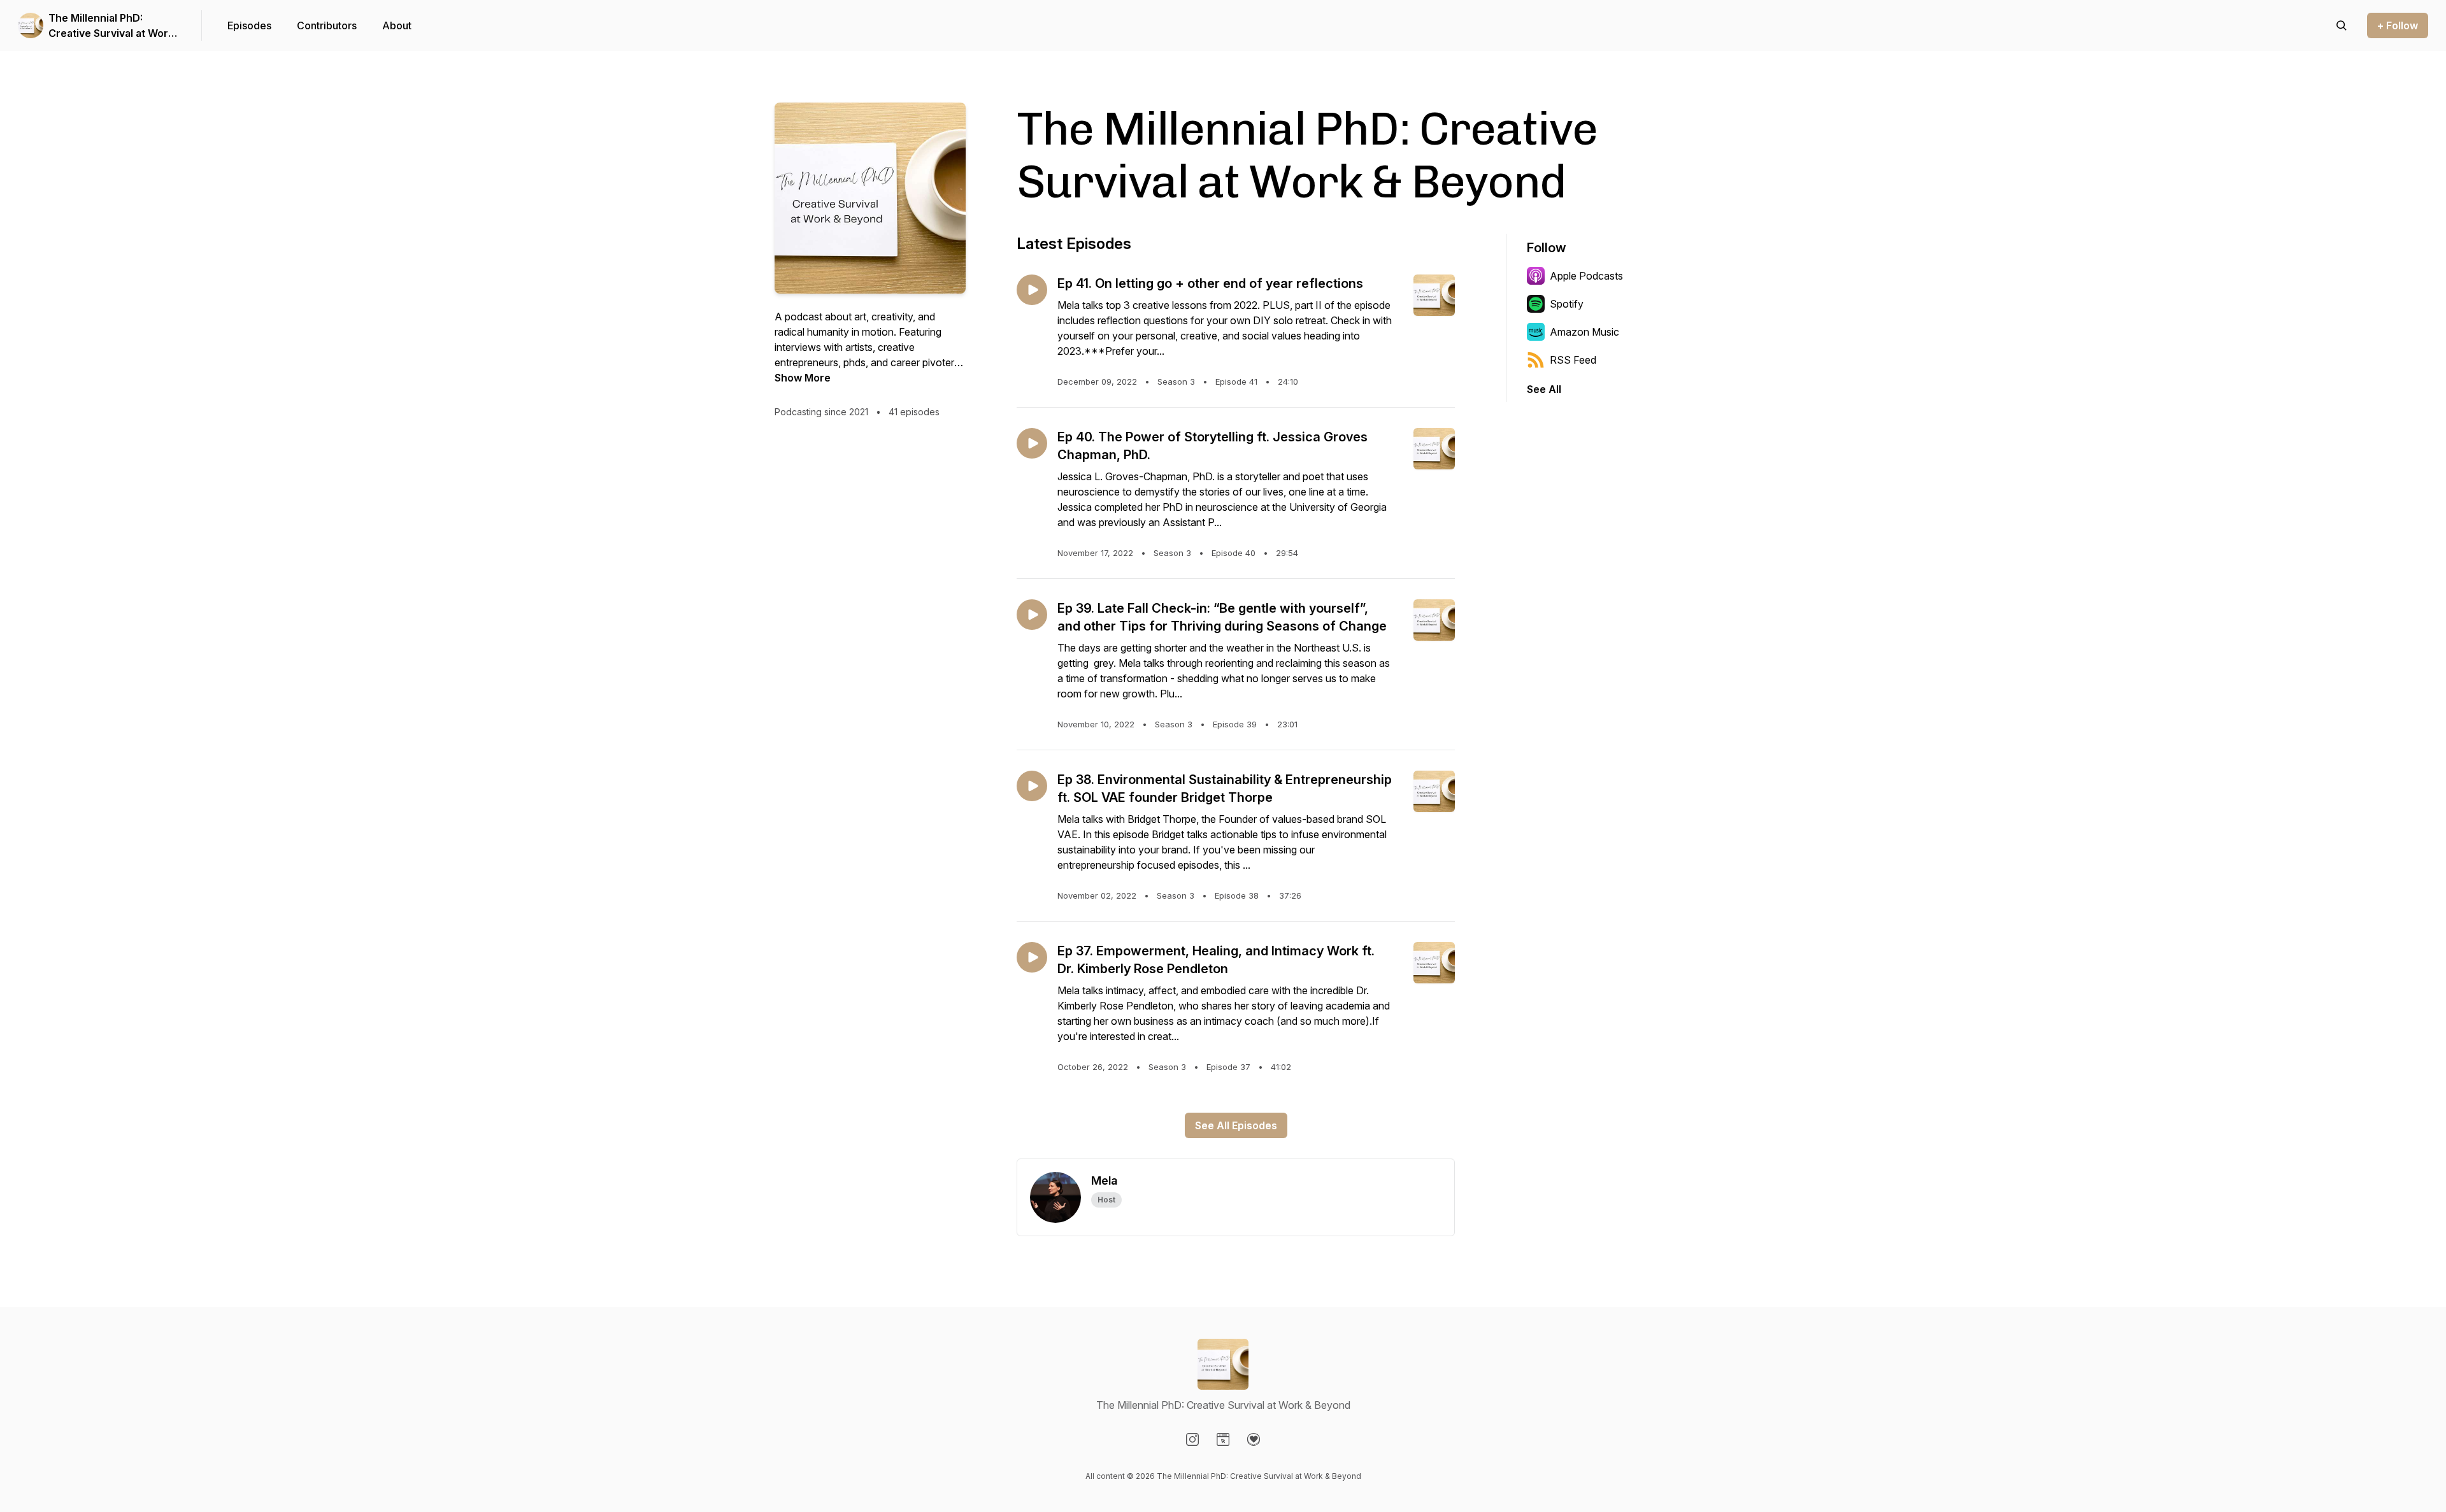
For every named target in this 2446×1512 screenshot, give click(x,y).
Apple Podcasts (1586, 276)
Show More (803, 378)
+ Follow (2398, 25)
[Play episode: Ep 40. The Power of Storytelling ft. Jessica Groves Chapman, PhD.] (1032, 443)
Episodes (249, 25)
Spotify (1567, 304)
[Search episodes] (2342, 25)
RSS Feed (1573, 360)
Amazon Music (1584, 332)
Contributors (327, 25)
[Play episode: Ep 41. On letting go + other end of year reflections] (1032, 290)
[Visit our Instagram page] (1192, 1439)
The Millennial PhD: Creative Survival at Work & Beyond (111, 26)
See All (1544, 389)
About (397, 25)
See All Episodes (1236, 1125)
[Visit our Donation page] (1254, 1439)
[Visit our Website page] (1223, 1439)
